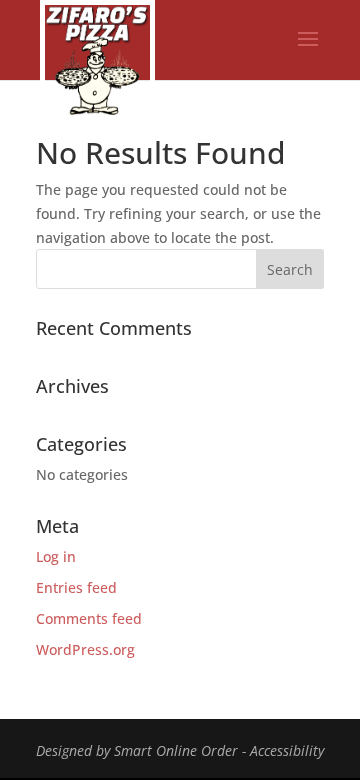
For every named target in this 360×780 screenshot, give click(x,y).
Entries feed (76, 587)
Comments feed (89, 618)
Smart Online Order (176, 750)
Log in (56, 556)
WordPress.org (85, 649)
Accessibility (287, 750)
